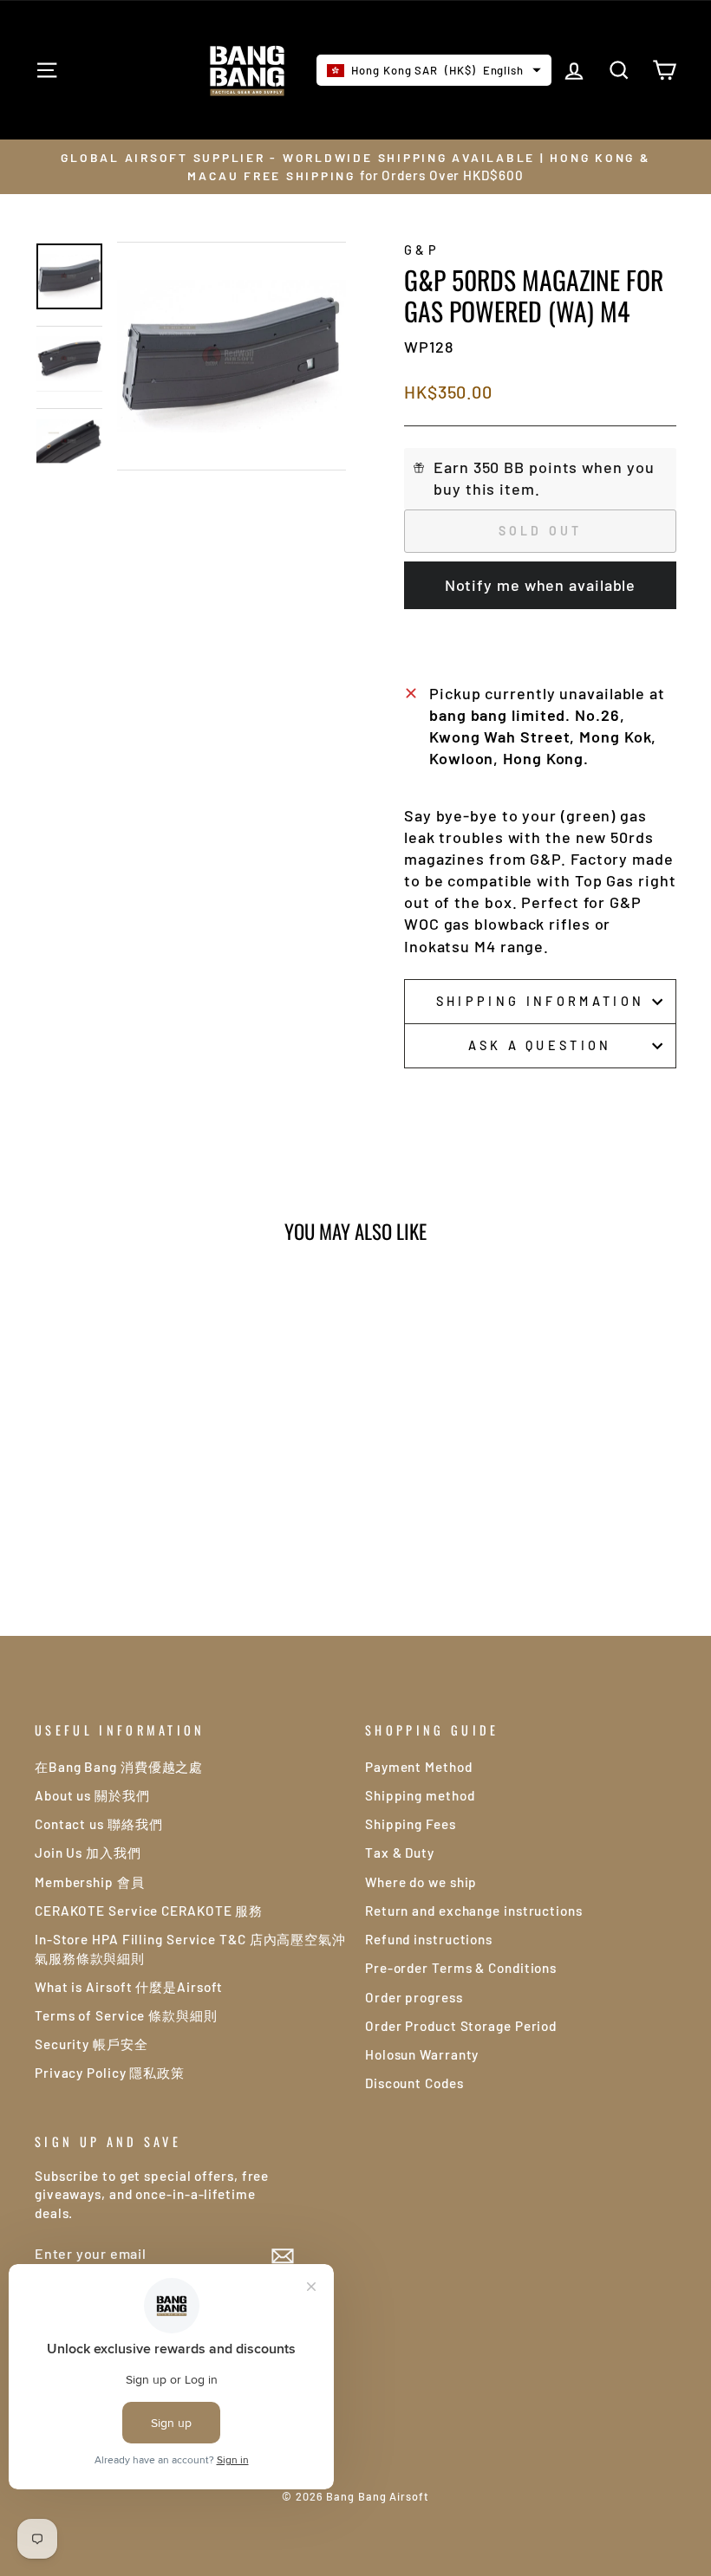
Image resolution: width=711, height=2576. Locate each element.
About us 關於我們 (92, 1795)
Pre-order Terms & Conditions (461, 1968)
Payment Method (419, 1767)
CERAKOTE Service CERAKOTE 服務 (149, 1911)
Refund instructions (429, 1939)
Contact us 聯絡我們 (99, 1824)
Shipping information (540, 1001)
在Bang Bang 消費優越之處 (119, 1767)
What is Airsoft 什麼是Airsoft (129, 1987)
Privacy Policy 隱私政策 (110, 2073)
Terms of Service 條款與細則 (126, 2015)
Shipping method (420, 1795)
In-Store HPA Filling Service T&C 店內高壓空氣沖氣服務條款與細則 (190, 1948)
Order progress (414, 1997)
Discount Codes (414, 2083)
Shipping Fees (411, 1824)
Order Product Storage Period (461, 2026)
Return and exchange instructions (474, 1911)
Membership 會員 (90, 1882)
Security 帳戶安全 (91, 2044)
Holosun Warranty (422, 2054)
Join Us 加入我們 (88, 1853)
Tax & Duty (400, 1853)
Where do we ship (421, 1882)
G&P (422, 250)
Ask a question (540, 1045)
